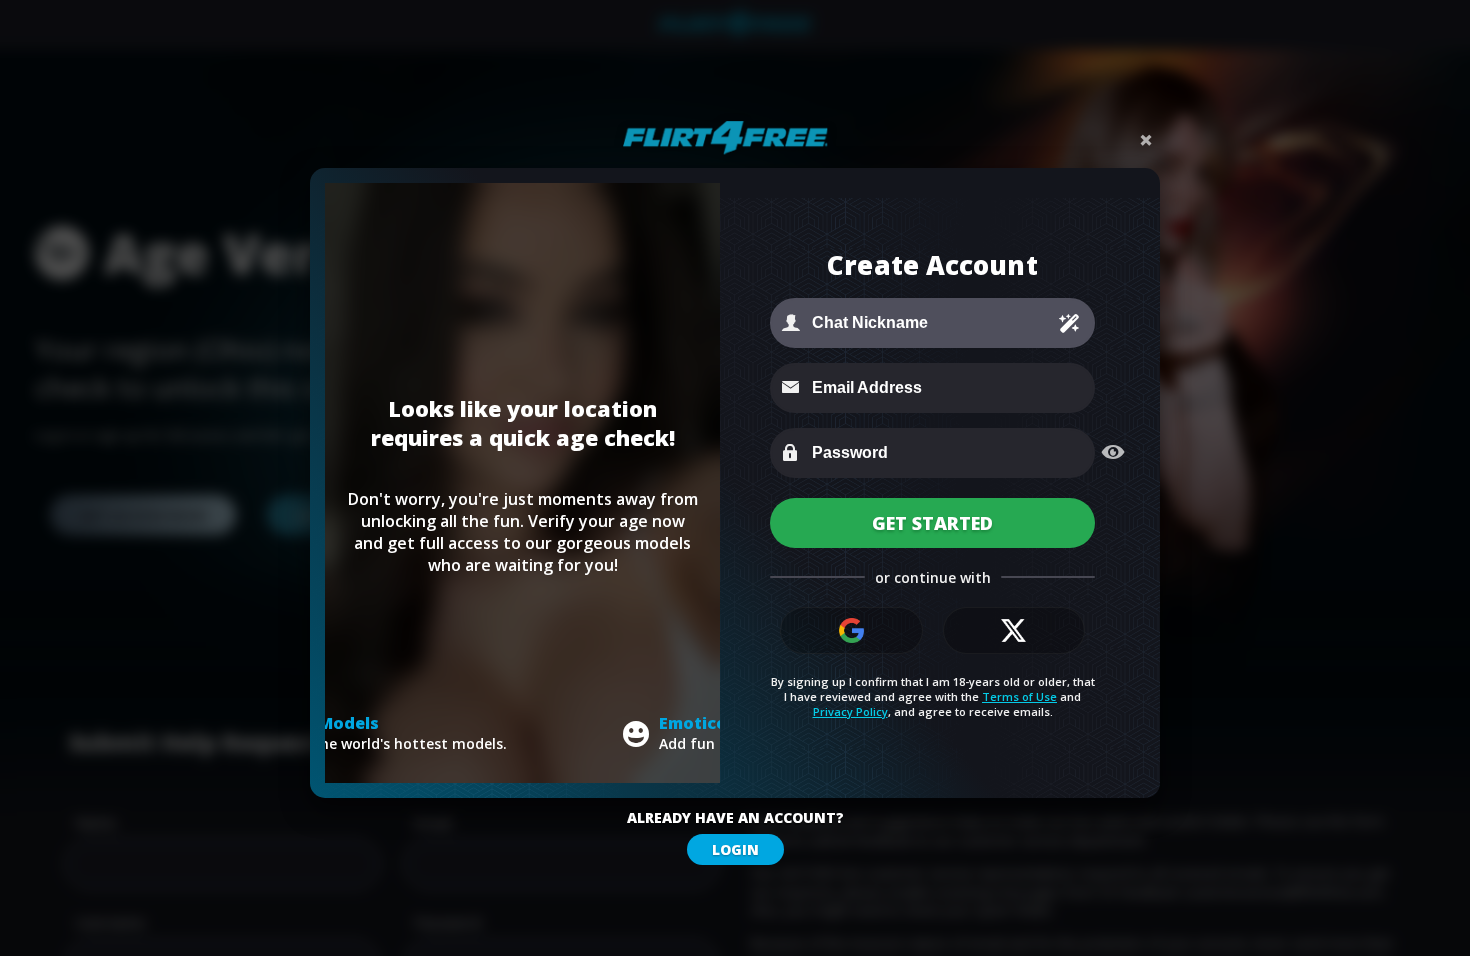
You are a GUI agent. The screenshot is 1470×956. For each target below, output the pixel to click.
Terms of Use (1019, 696)
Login (735, 849)
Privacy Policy (850, 711)
